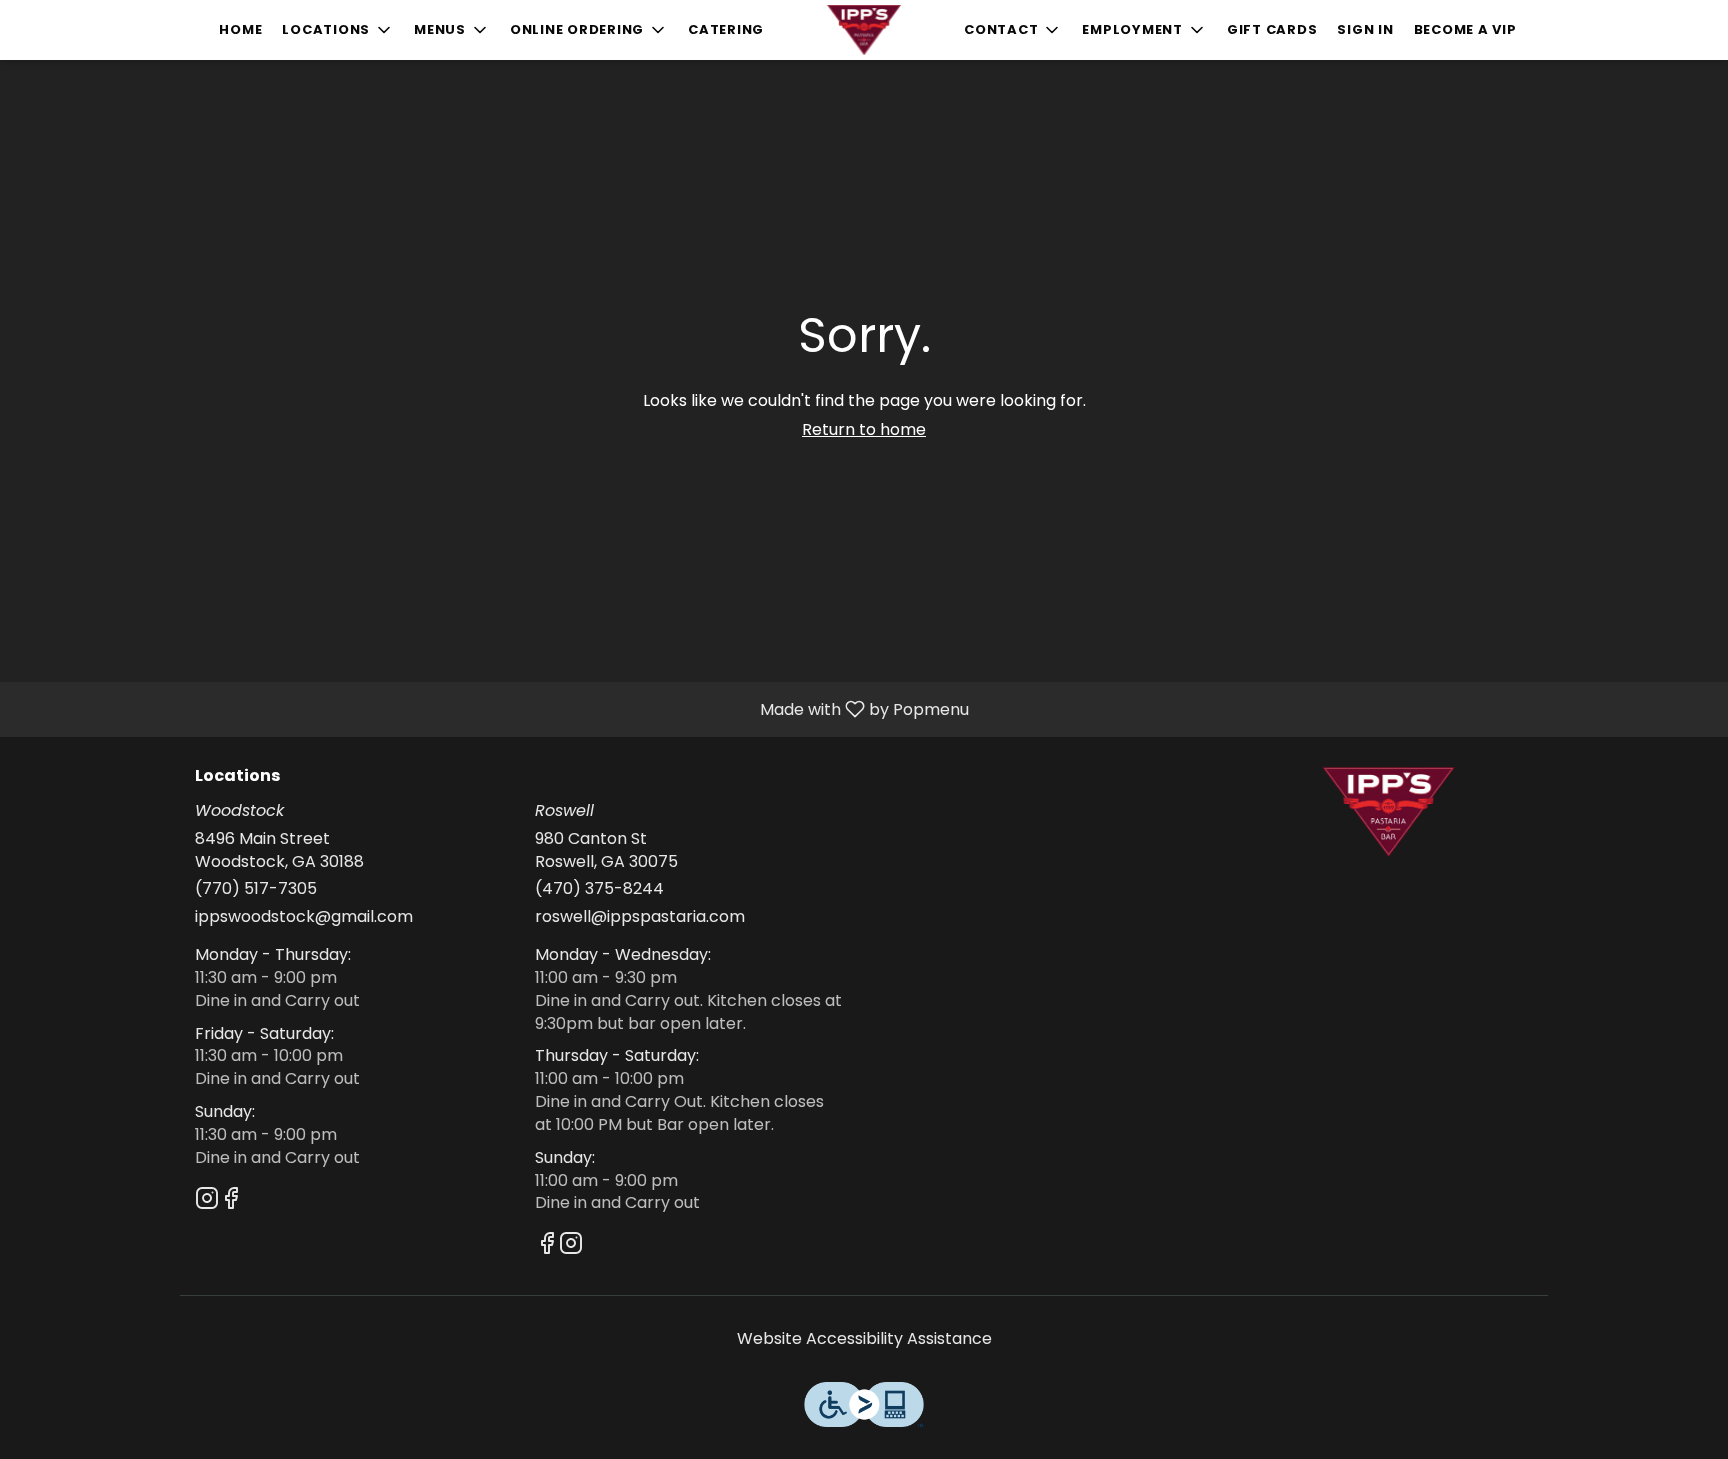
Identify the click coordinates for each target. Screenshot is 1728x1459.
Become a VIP (1465, 29)
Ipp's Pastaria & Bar (1389, 812)
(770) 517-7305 (256, 889)
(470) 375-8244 (599, 889)
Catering (726, 29)
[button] (338, 30)
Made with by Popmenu (492, 708)
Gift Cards (1272, 29)
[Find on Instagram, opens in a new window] (207, 1201)
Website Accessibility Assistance (864, 1339)
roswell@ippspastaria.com (640, 917)
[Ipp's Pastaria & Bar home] (864, 30)
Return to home (864, 429)
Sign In (1365, 29)
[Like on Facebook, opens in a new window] (231, 1201)
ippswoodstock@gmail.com (304, 917)
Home (240, 29)
